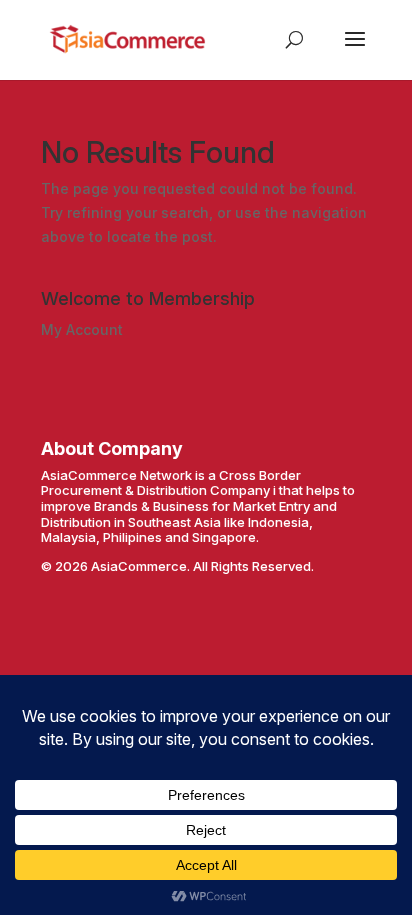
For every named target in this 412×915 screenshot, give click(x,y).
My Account (82, 329)
